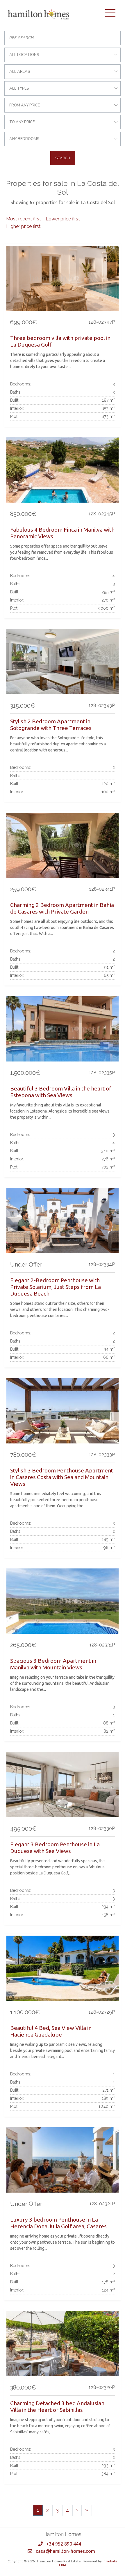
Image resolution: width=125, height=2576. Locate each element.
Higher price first (23, 226)
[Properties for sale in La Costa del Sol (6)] (87, 2510)
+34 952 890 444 (64, 2544)
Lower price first (63, 219)
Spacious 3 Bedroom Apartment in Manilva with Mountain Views (53, 1664)
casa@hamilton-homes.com (65, 2551)
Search (63, 158)
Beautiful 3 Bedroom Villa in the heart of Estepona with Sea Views (61, 1092)
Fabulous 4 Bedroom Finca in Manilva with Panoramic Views (62, 533)
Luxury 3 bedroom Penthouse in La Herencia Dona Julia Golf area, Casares (58, 2223)
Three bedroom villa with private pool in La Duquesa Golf (60, 341)
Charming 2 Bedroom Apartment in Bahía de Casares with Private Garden (62, 908)
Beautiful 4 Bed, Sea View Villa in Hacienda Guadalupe (51, 2031)
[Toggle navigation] (110, 13)
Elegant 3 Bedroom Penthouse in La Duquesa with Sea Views (55, 1848)
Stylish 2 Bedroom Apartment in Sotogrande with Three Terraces (51, 725)
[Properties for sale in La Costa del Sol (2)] (77, 2510)
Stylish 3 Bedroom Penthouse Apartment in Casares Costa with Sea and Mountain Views (62, 1477)
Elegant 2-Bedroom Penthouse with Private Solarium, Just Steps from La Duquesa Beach (56, 1287)
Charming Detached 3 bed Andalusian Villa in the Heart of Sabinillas (57, 2406)
